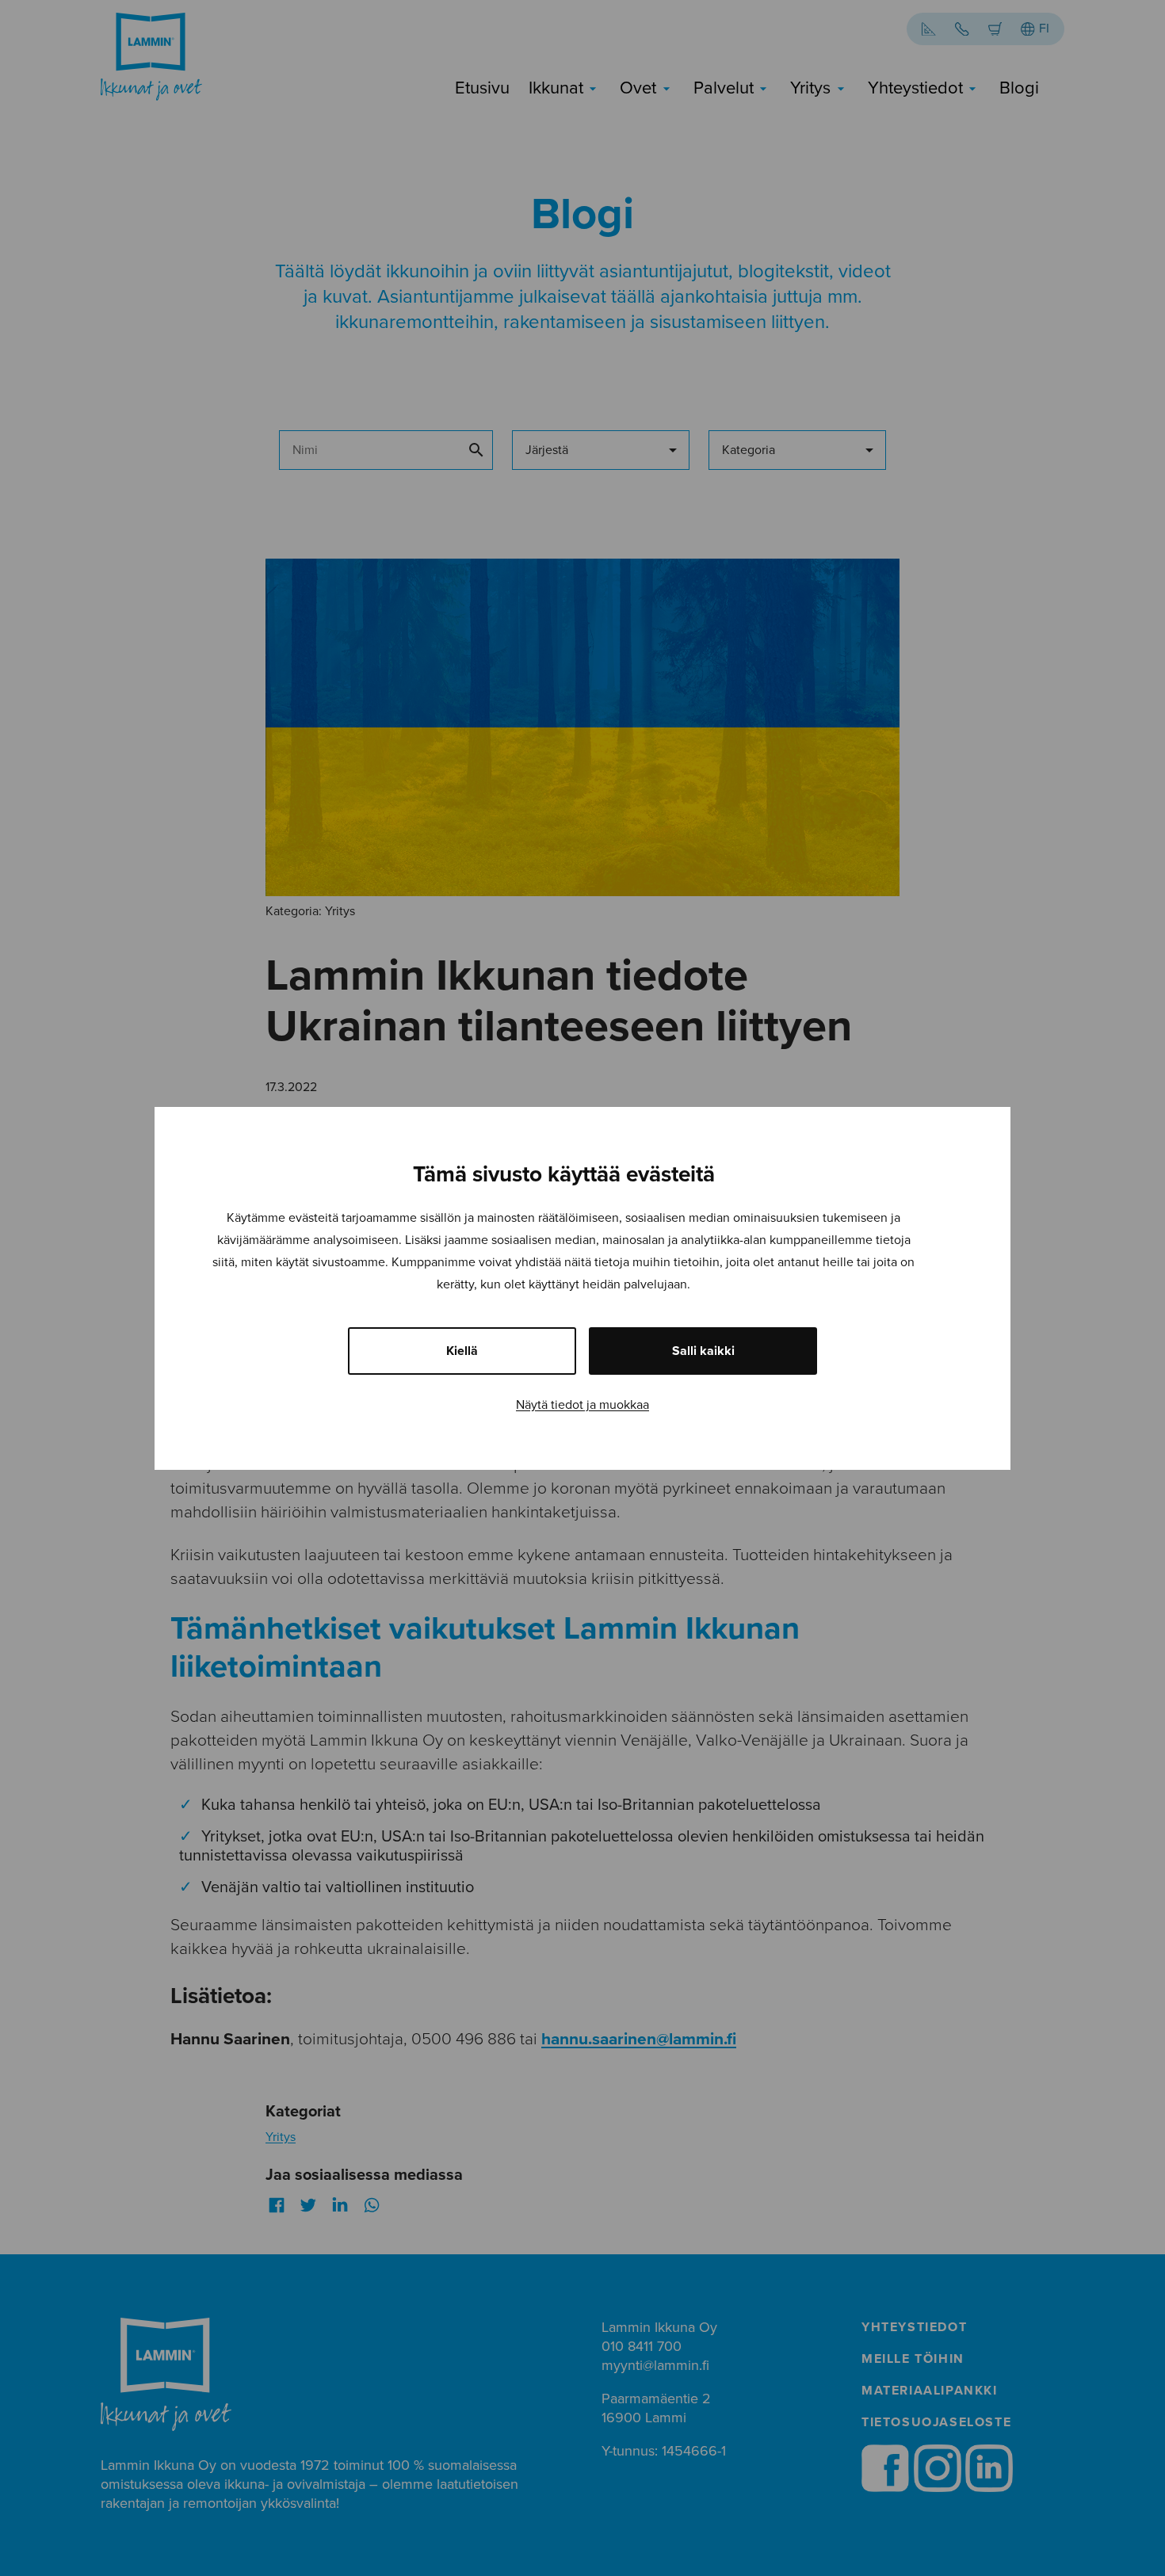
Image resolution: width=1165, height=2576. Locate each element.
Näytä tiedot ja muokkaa (582, 1405)
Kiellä (462, 1351)
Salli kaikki (703, 1351)
